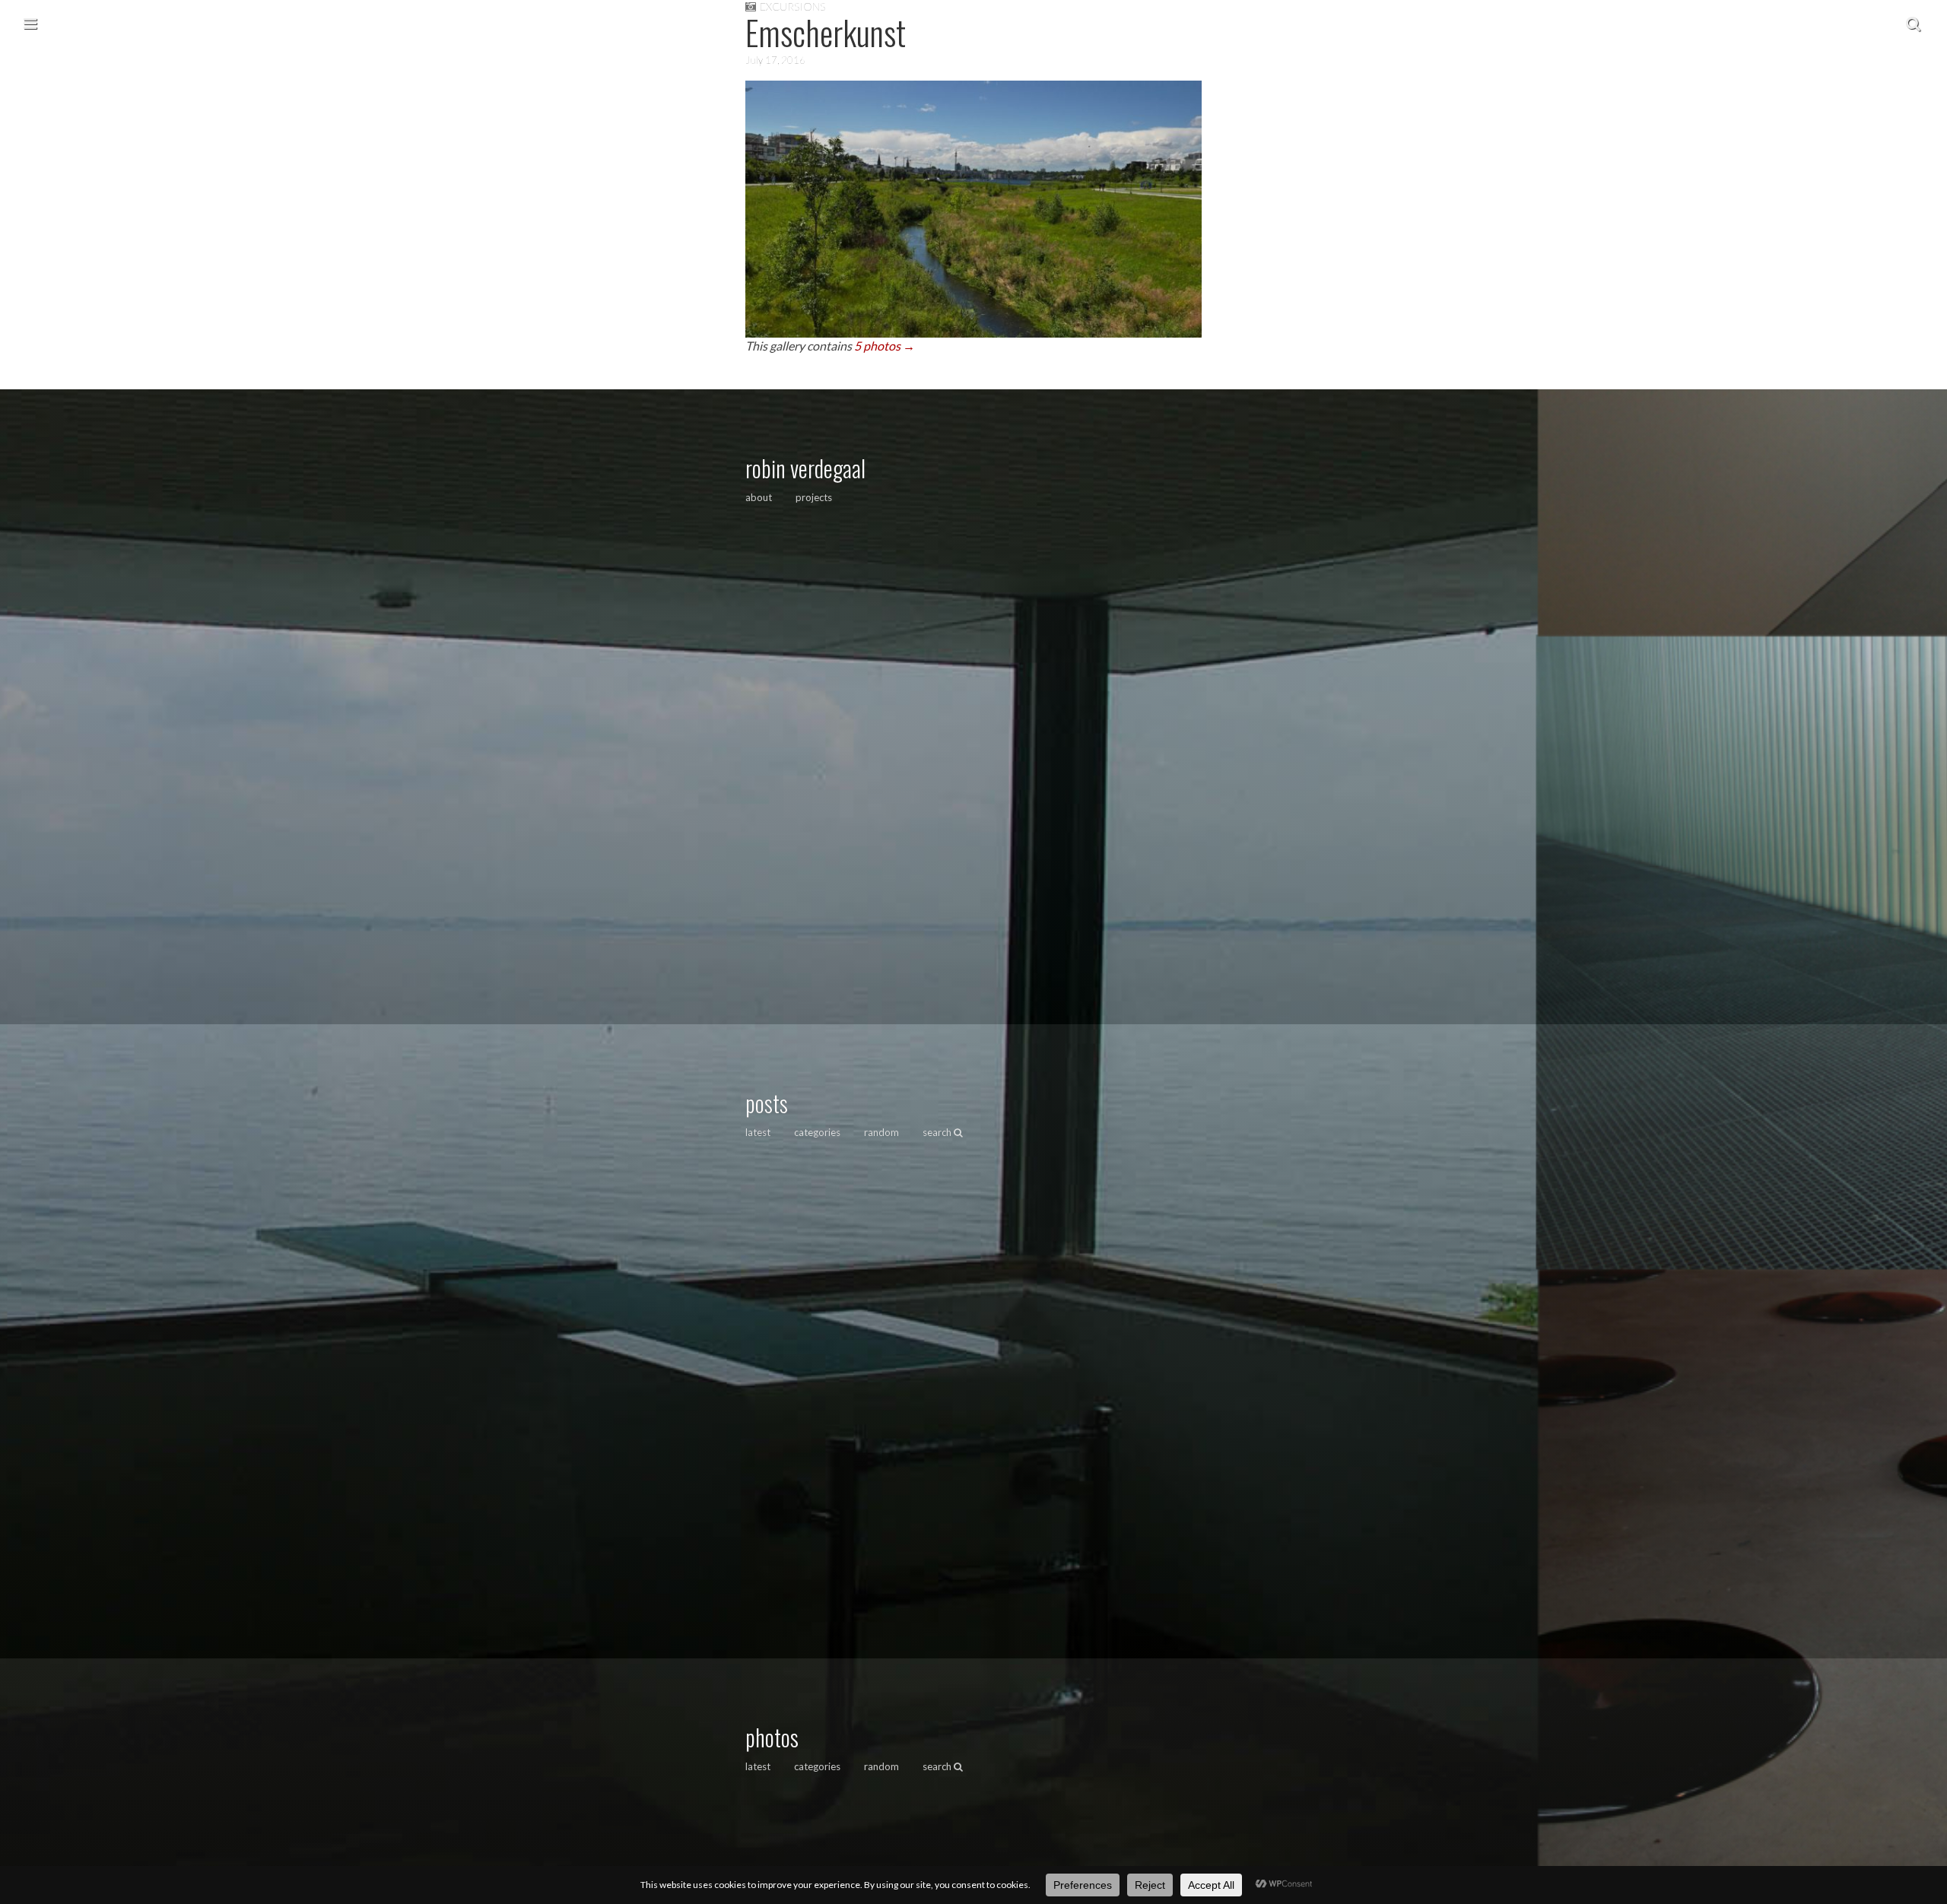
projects (814, 497)
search (938, 1132)
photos (772, 1737)
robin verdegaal (805, 468)
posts (767, 1103)
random (881, 1132)
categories (817, 1132)
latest (758, 1132)
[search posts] (1913, 23)
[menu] (30, 23)
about (759, 497)
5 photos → (885, 346)
